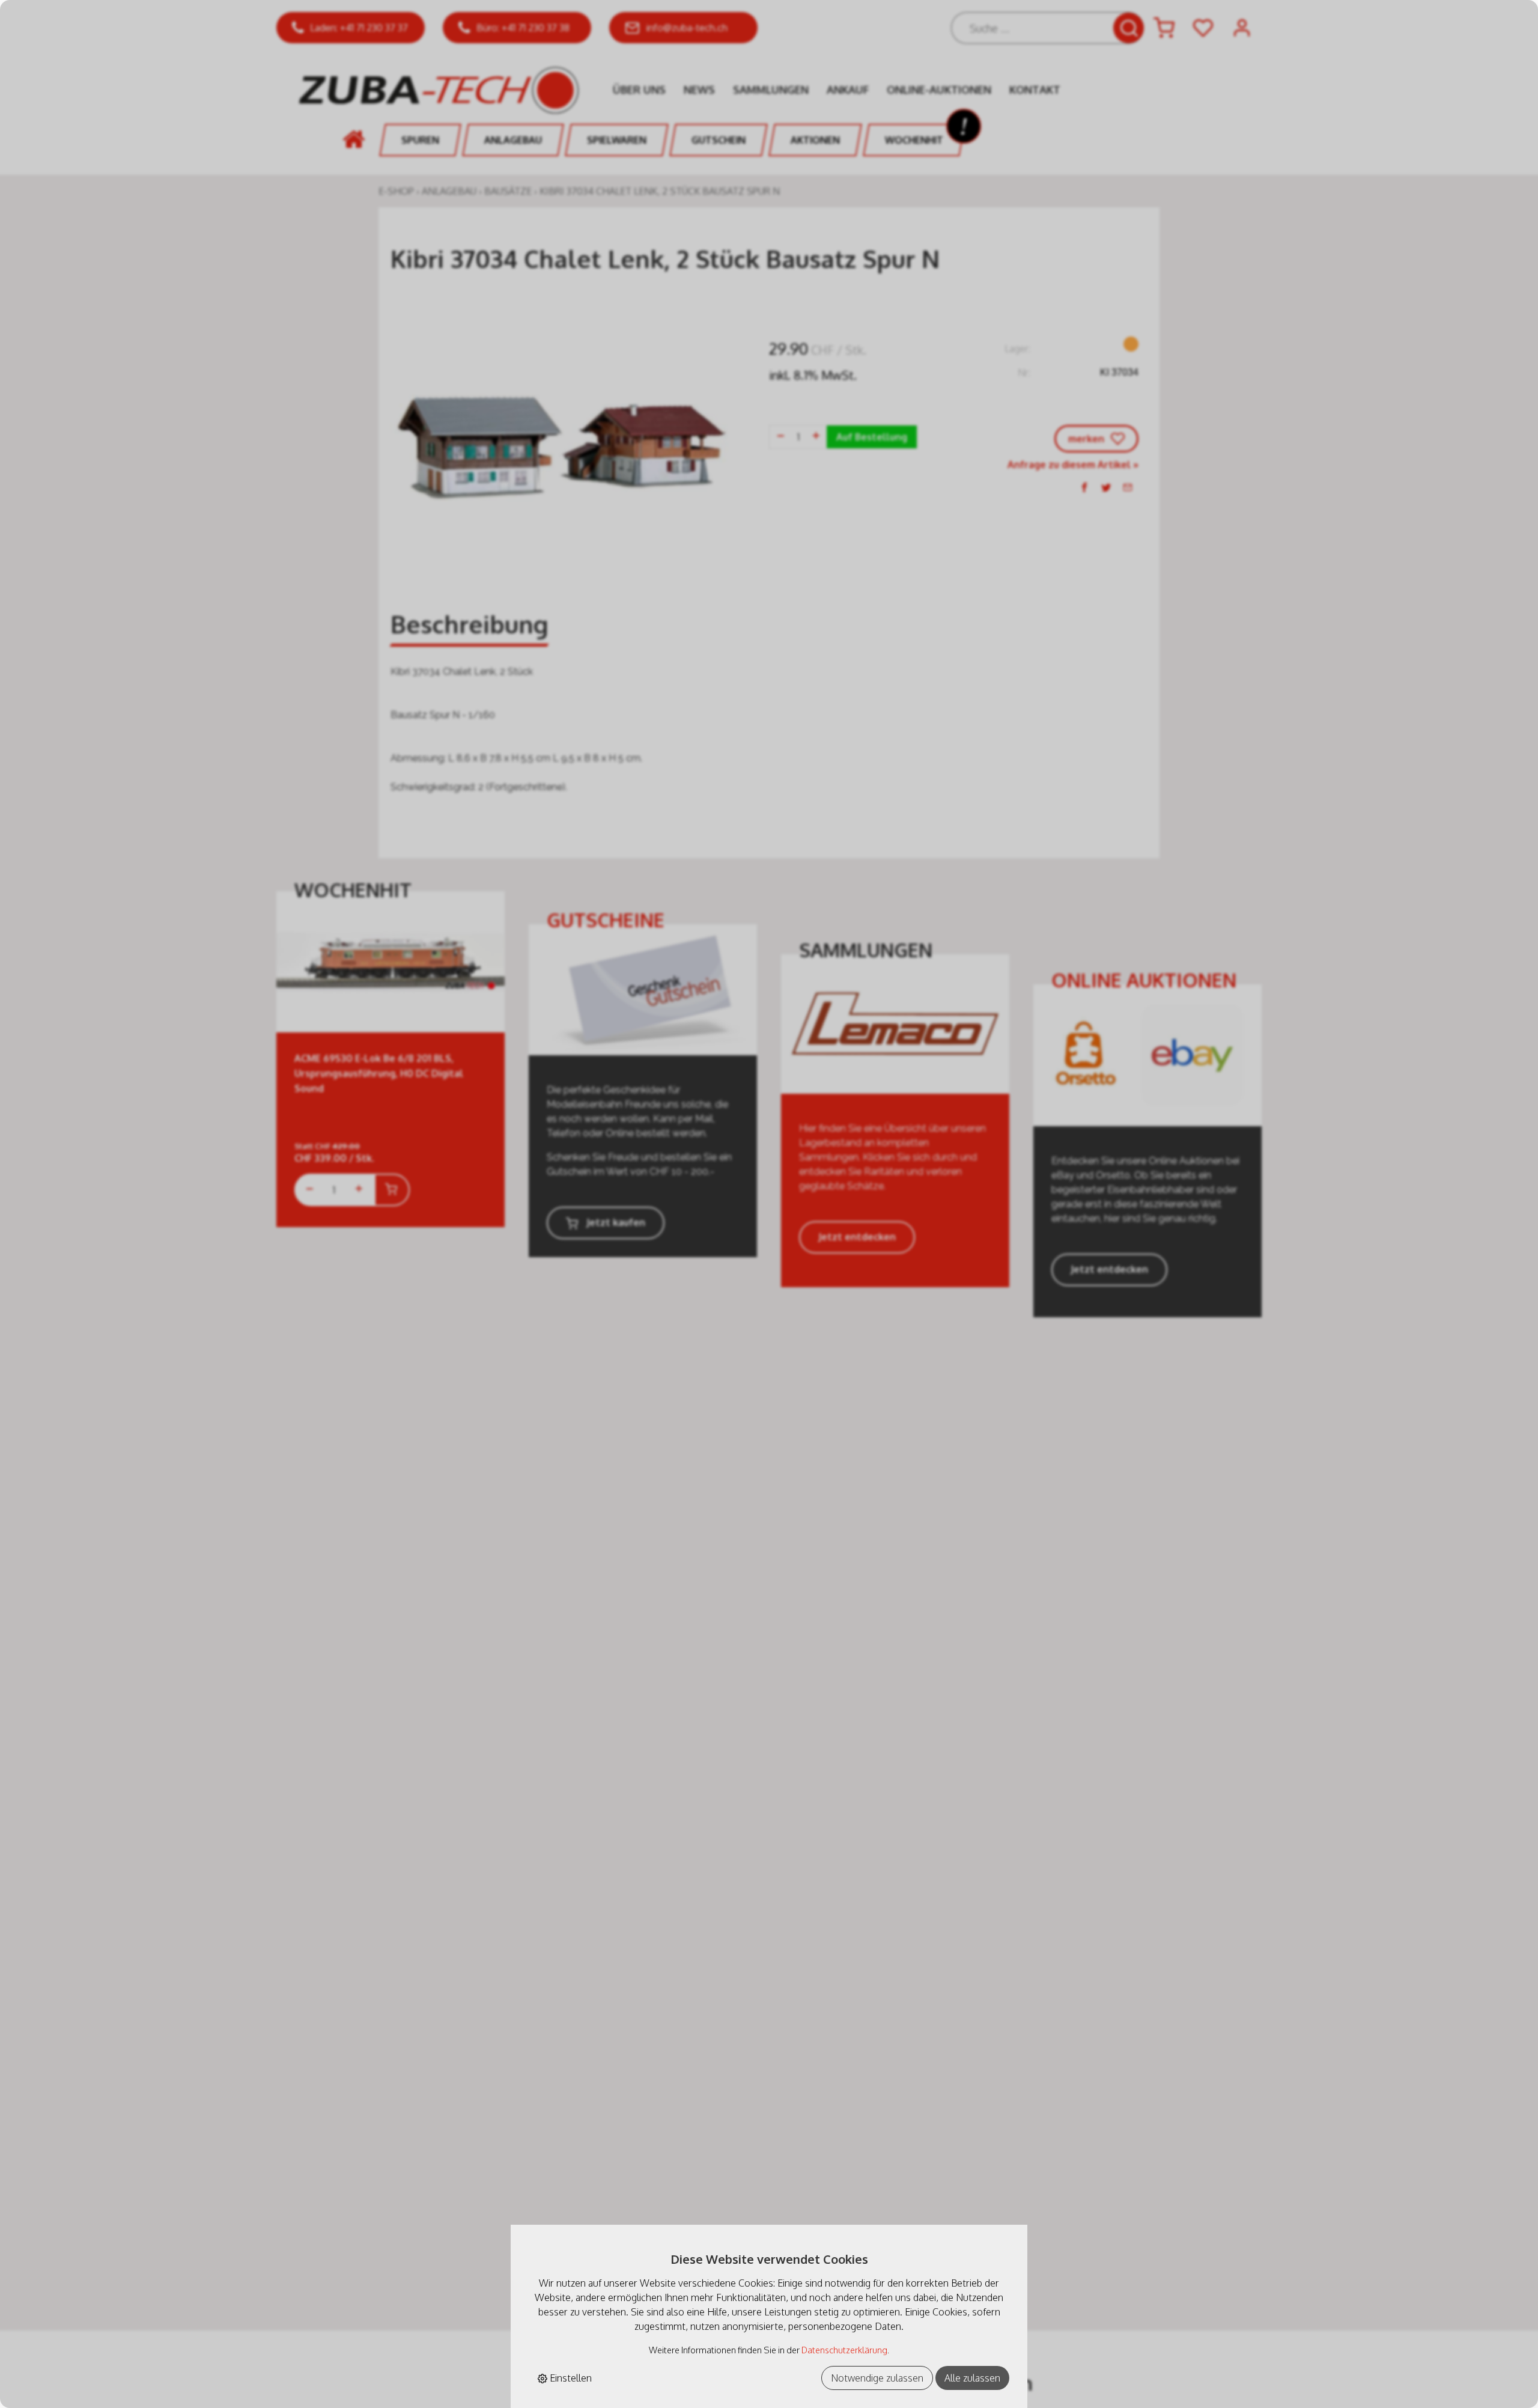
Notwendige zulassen (877, 2378)
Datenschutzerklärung (844, 2350)
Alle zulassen (972, 2378)
